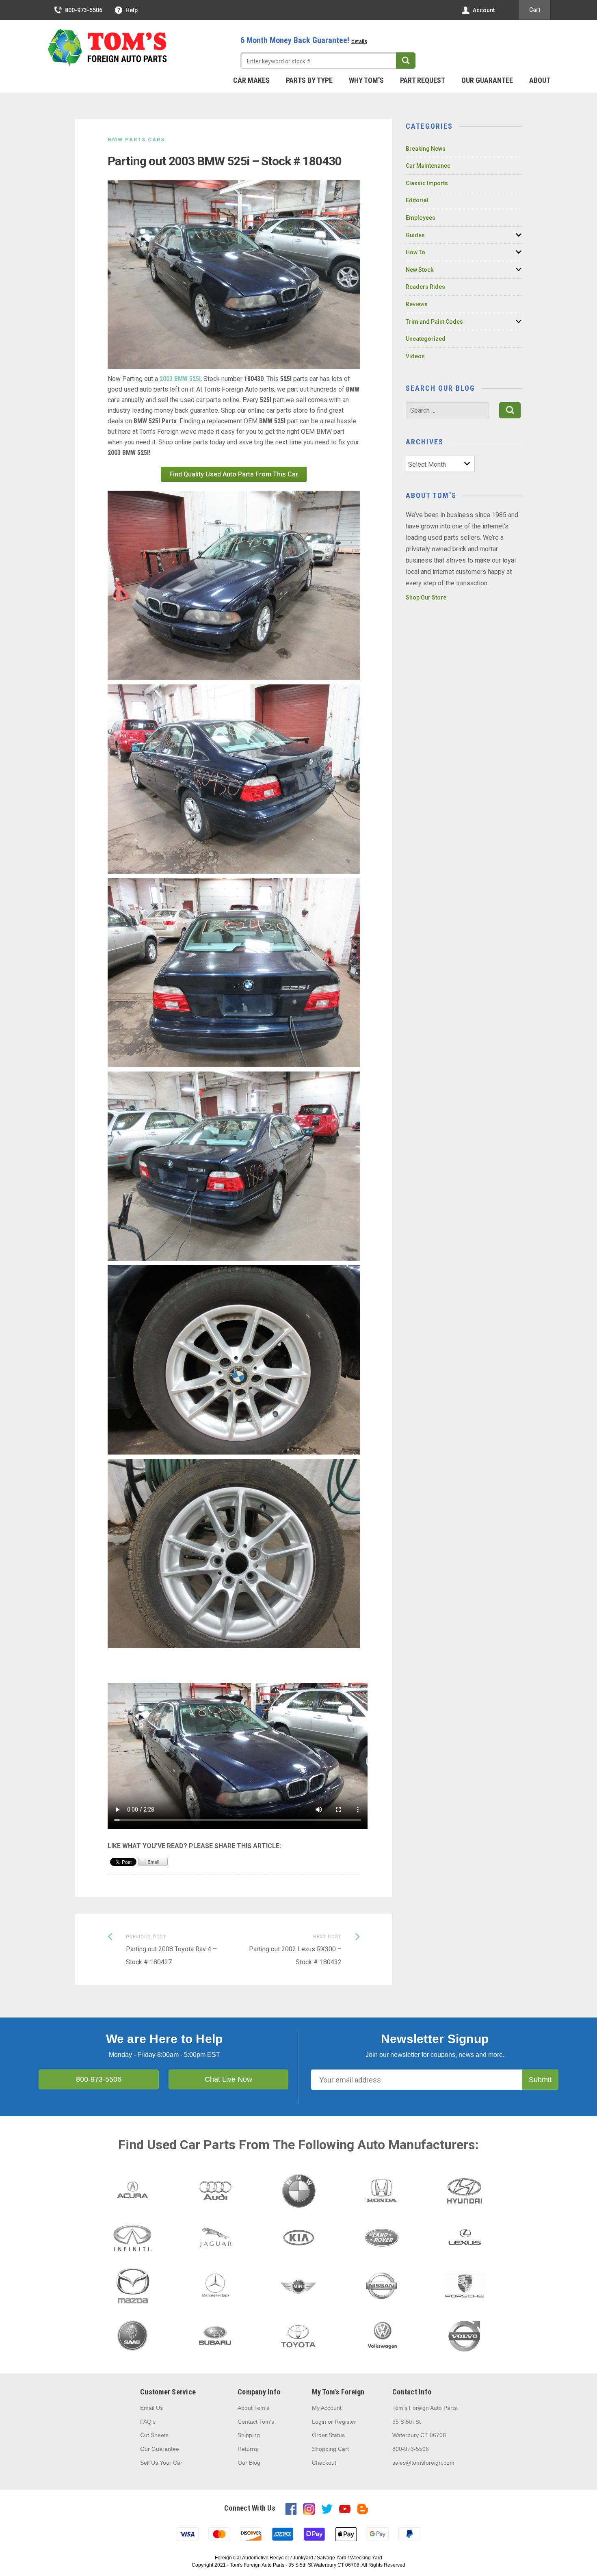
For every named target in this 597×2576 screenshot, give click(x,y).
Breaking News (426, 149)
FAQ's (148, 2422)
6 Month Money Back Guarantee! (304, 40)
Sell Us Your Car (161, 2463)
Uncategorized (426, 339)
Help (132, 10)
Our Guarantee (487, 80)
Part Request (423, 80)
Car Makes (251, 80)
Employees (421, 218)
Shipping (249, 2435)
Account (484, 10)
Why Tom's (366, 80)
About (540, 80)
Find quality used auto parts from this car (234, 474)
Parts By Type (309, 80)
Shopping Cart (330, 2449)
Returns (248, 2449)
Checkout (324, 2463)
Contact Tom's (256, 2422)
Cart (535, 10)
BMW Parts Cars (136, 140)
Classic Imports (427, 183)
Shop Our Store (426, 597)
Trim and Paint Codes (434, 322)
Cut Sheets (154, 2435)
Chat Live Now (228, 2079)
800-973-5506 (84, 10)
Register (345, 2422)
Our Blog (249, 2463)
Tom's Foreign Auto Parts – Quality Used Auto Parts (108, 48)
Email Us (151, 2408)
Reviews (417, 304)
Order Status (328, 2435)
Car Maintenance (428, 166)
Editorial (417, 200)
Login (319, 2422)
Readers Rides (425, 287)
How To (415, 252)
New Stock (420, 270)
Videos (415, 356)
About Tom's (253, 2408)
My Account (327, 2408)
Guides (415, 235)
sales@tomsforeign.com (423, 2463)
